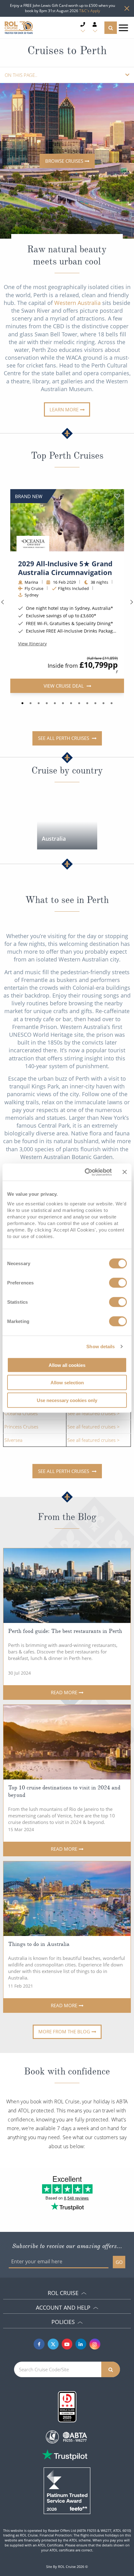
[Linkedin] (81, 2344)
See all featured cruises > (93, 1413)
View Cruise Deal (64, 685)
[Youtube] (67, 2344)
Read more (64, 1692)
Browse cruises (64, 161)
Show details (100, 1346)
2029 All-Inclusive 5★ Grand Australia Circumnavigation (65, 568)
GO (119, 2262)
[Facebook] (39, 2344)
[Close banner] (125, 1172)
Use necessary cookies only (67, 1400)
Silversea (13, 1440)
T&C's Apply (90, 11)
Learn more (64, 409)
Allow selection (67, 1383)
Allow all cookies (67, 1365)
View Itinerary (32, 643)
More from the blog (64, 2031)
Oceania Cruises (21, 1413)
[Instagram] (95, 2344)
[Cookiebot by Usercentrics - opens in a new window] (85, 1172)
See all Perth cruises (64, 738)
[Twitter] (53, 2344)
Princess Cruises (21, 1427)
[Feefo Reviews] (67, 2490)
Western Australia (77, 303)
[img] (67, 520)
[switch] (118, 1283)
